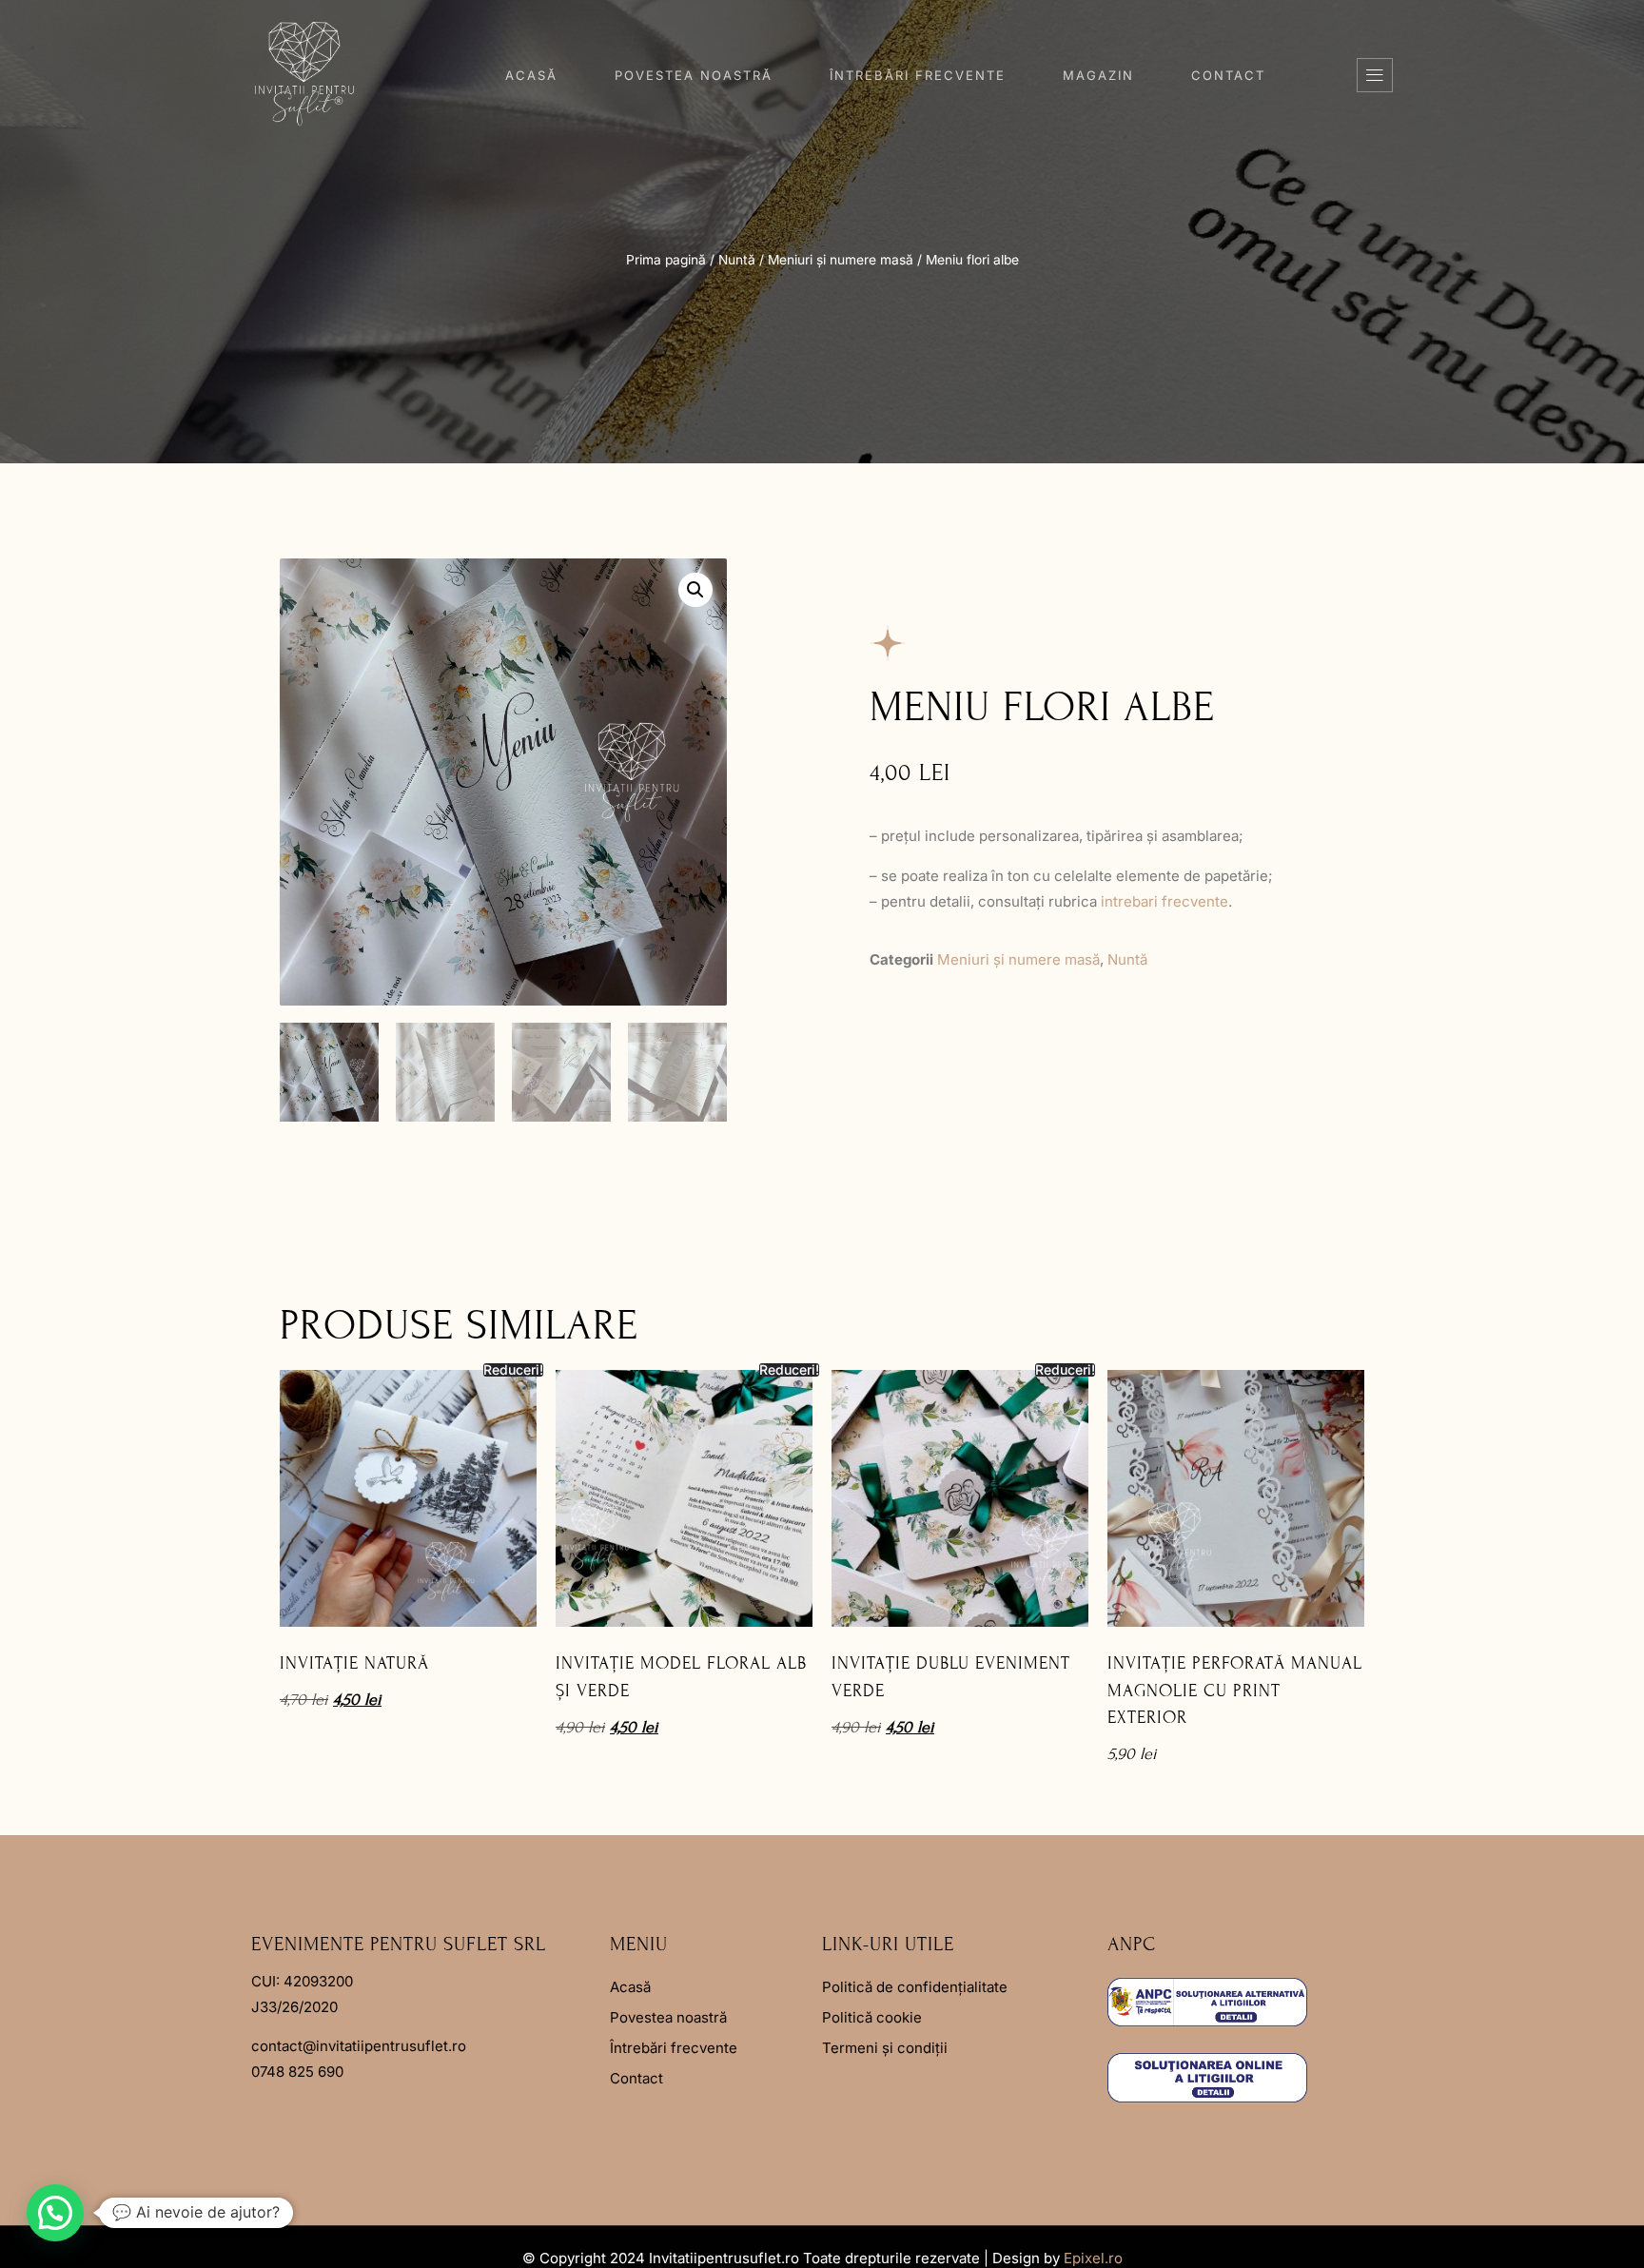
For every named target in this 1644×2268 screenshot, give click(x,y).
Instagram (381, 2116)
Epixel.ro (1093, 2258)
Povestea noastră (694, 75)
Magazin (1098, 75)
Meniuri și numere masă (841, 260)
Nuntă (737, 260)
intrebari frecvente (1164, 901)
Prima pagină (666, 260)
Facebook (283, 2116)
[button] (1375, 75)
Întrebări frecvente (918, 75)
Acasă (531, 75)
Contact (1228, 75)
